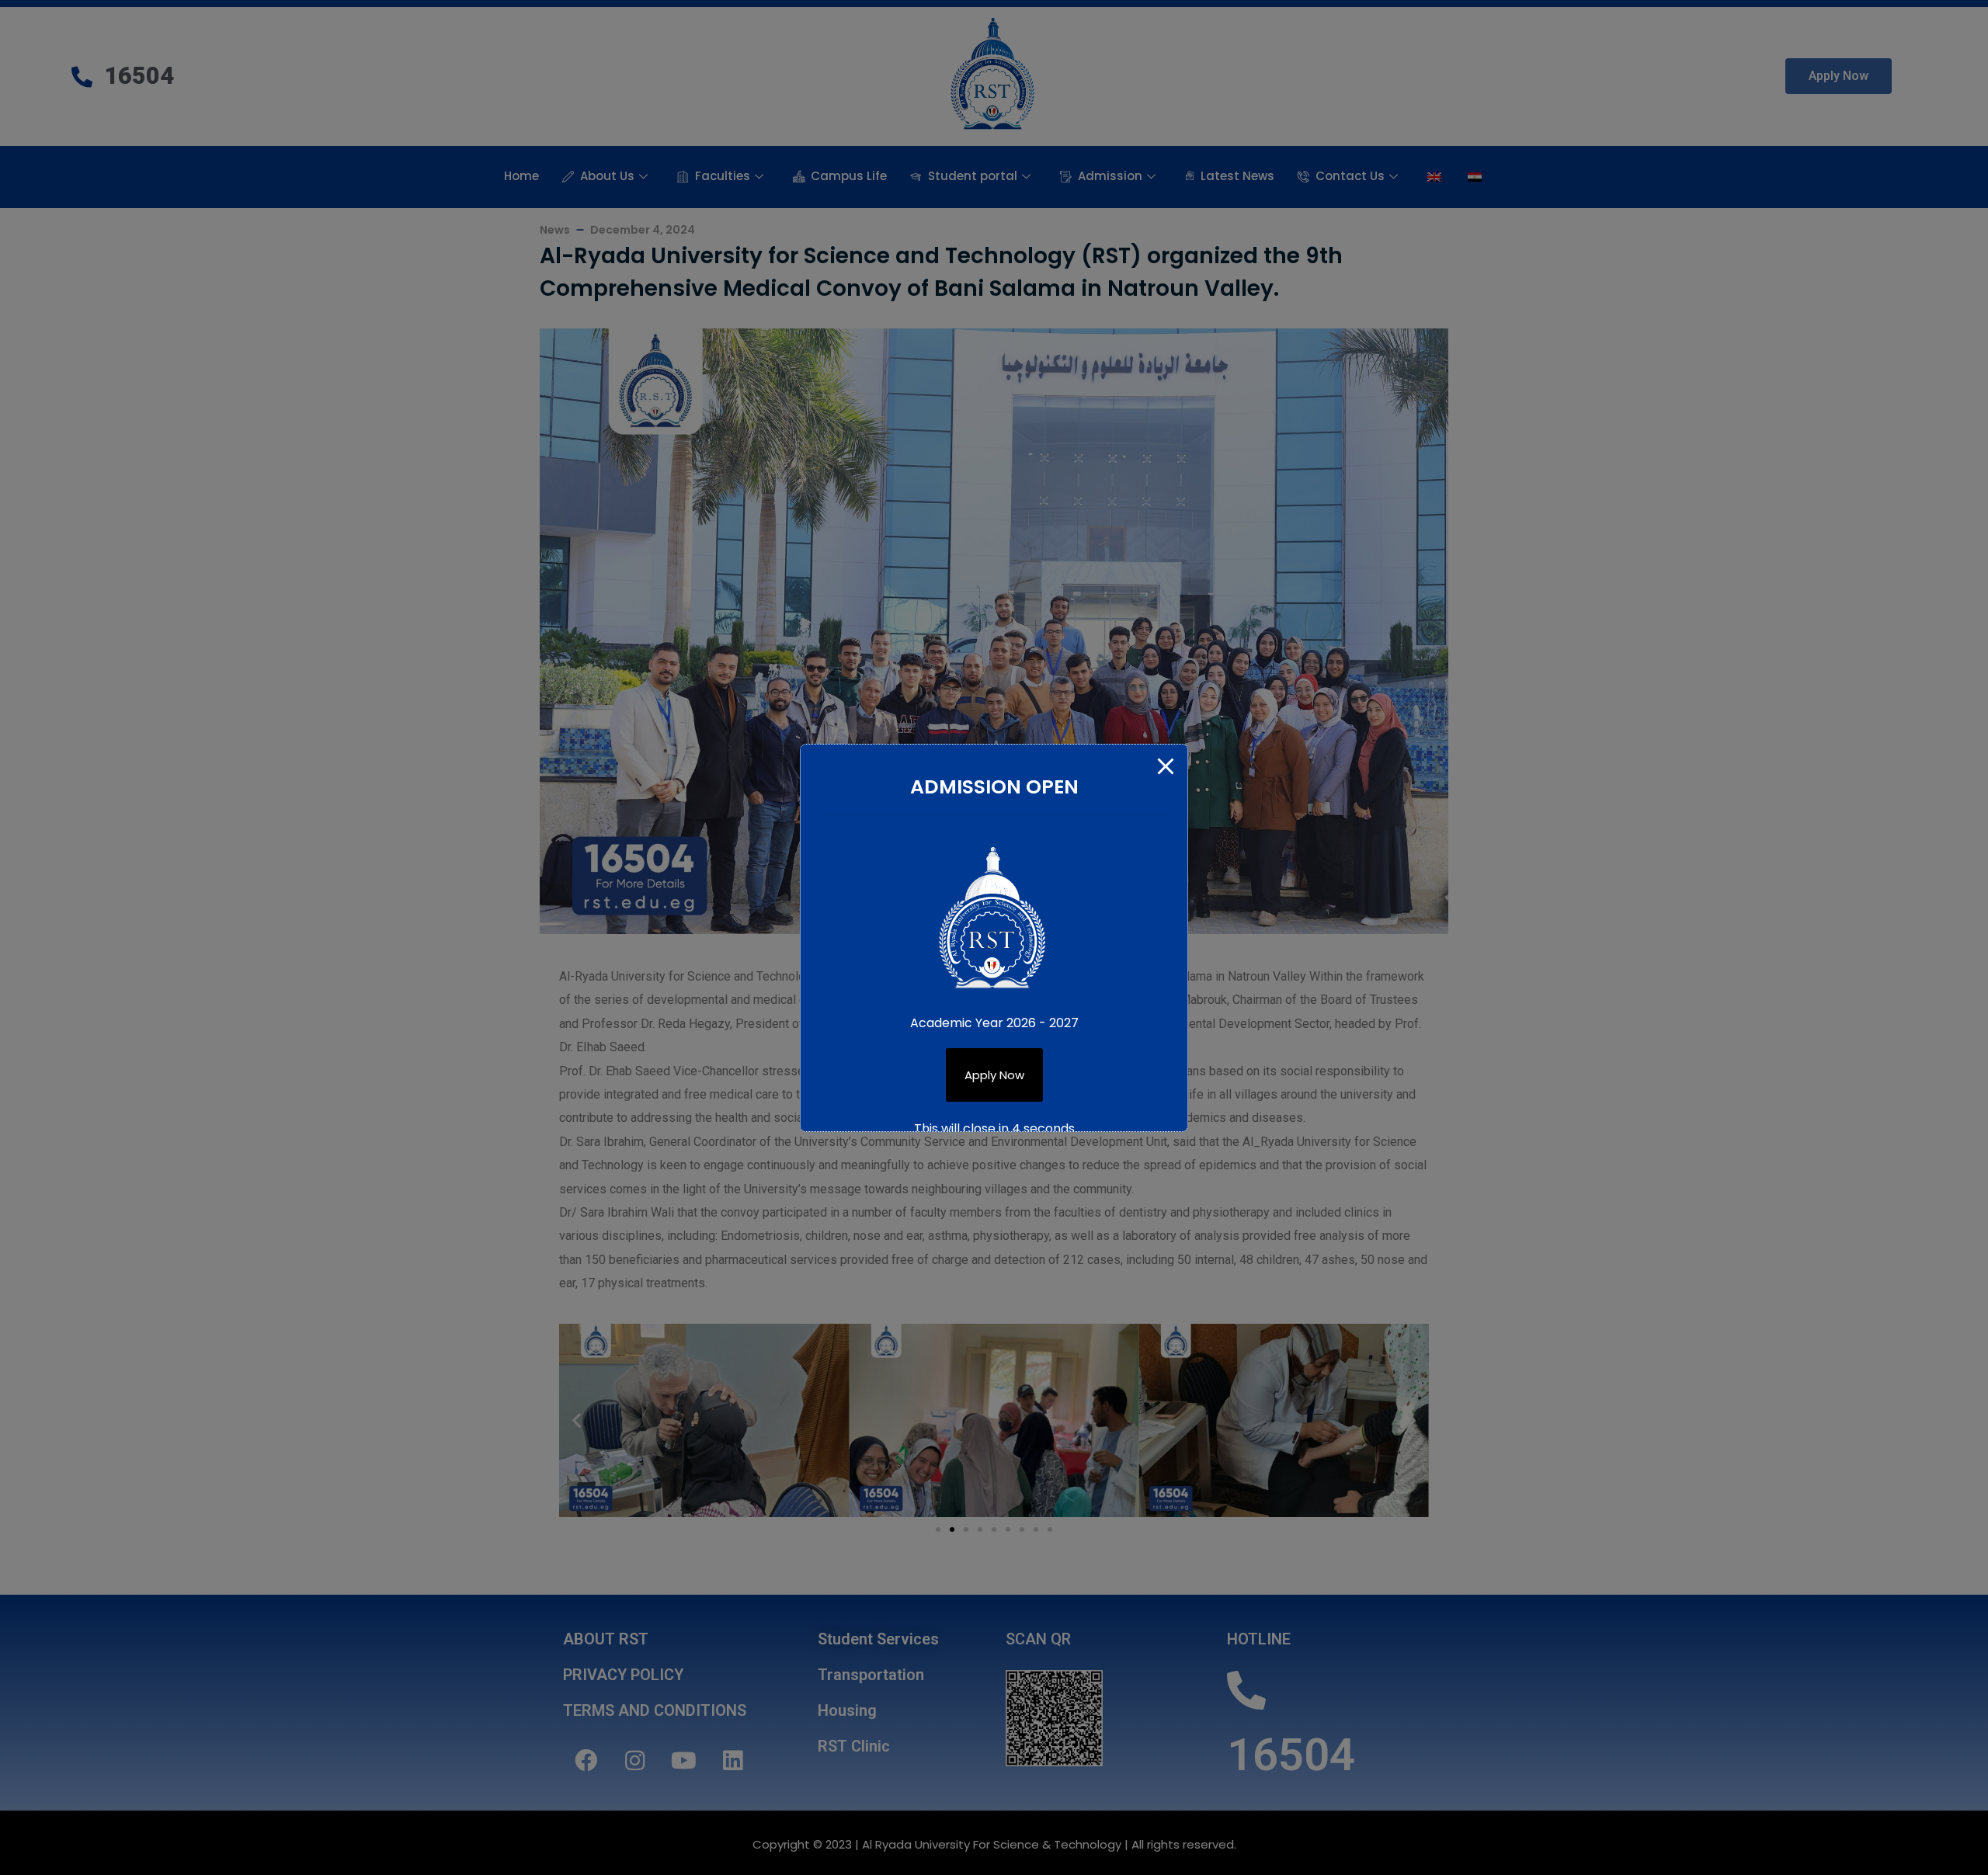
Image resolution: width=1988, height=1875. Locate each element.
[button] (994, 1075)
